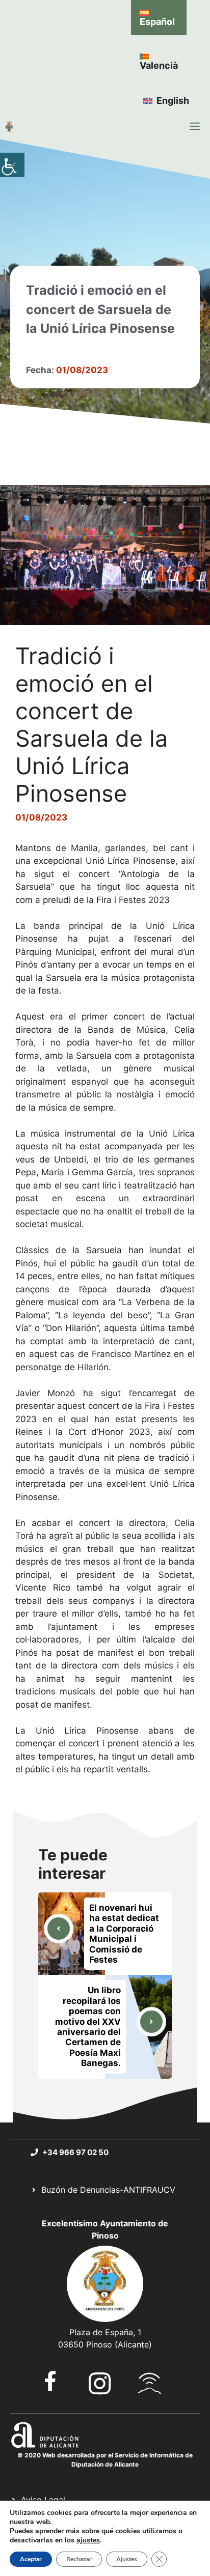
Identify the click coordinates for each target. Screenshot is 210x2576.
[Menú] (195, 126)
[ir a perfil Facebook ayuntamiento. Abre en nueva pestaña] (50, 2381)
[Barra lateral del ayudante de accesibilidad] (12, 165)
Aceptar (31, 2559)
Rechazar (79, 2559)
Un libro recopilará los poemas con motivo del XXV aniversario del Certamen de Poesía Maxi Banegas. (88, 2027)
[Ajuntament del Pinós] (9, 126)
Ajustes (127, 2559)
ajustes (88, 2540)
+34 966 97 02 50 (75, 2152)
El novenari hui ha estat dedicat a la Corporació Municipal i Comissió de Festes (124, 1934)
